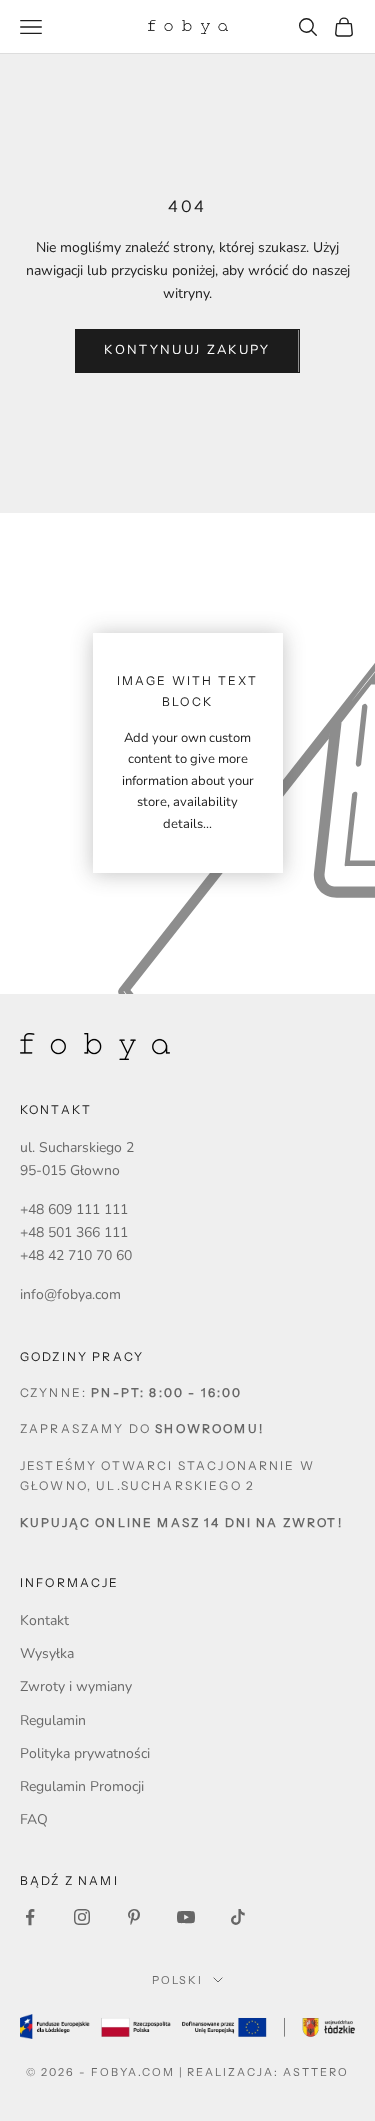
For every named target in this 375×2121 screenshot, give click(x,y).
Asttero (316, 2072)
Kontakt (44, 1620)
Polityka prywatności (85, 1753)
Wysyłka (47, 1653)
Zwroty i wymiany (76, 1686)
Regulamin (53, 1720)
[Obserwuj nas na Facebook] (30, 1917)
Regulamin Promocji (82, 1786)
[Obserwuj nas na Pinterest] (134, 1917)
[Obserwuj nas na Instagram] (82, 1917)
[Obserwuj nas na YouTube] (186, 1917)
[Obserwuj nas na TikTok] (238, 1917)
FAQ (34, 1819)
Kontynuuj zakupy (187, 350)
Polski (177, 1980)
